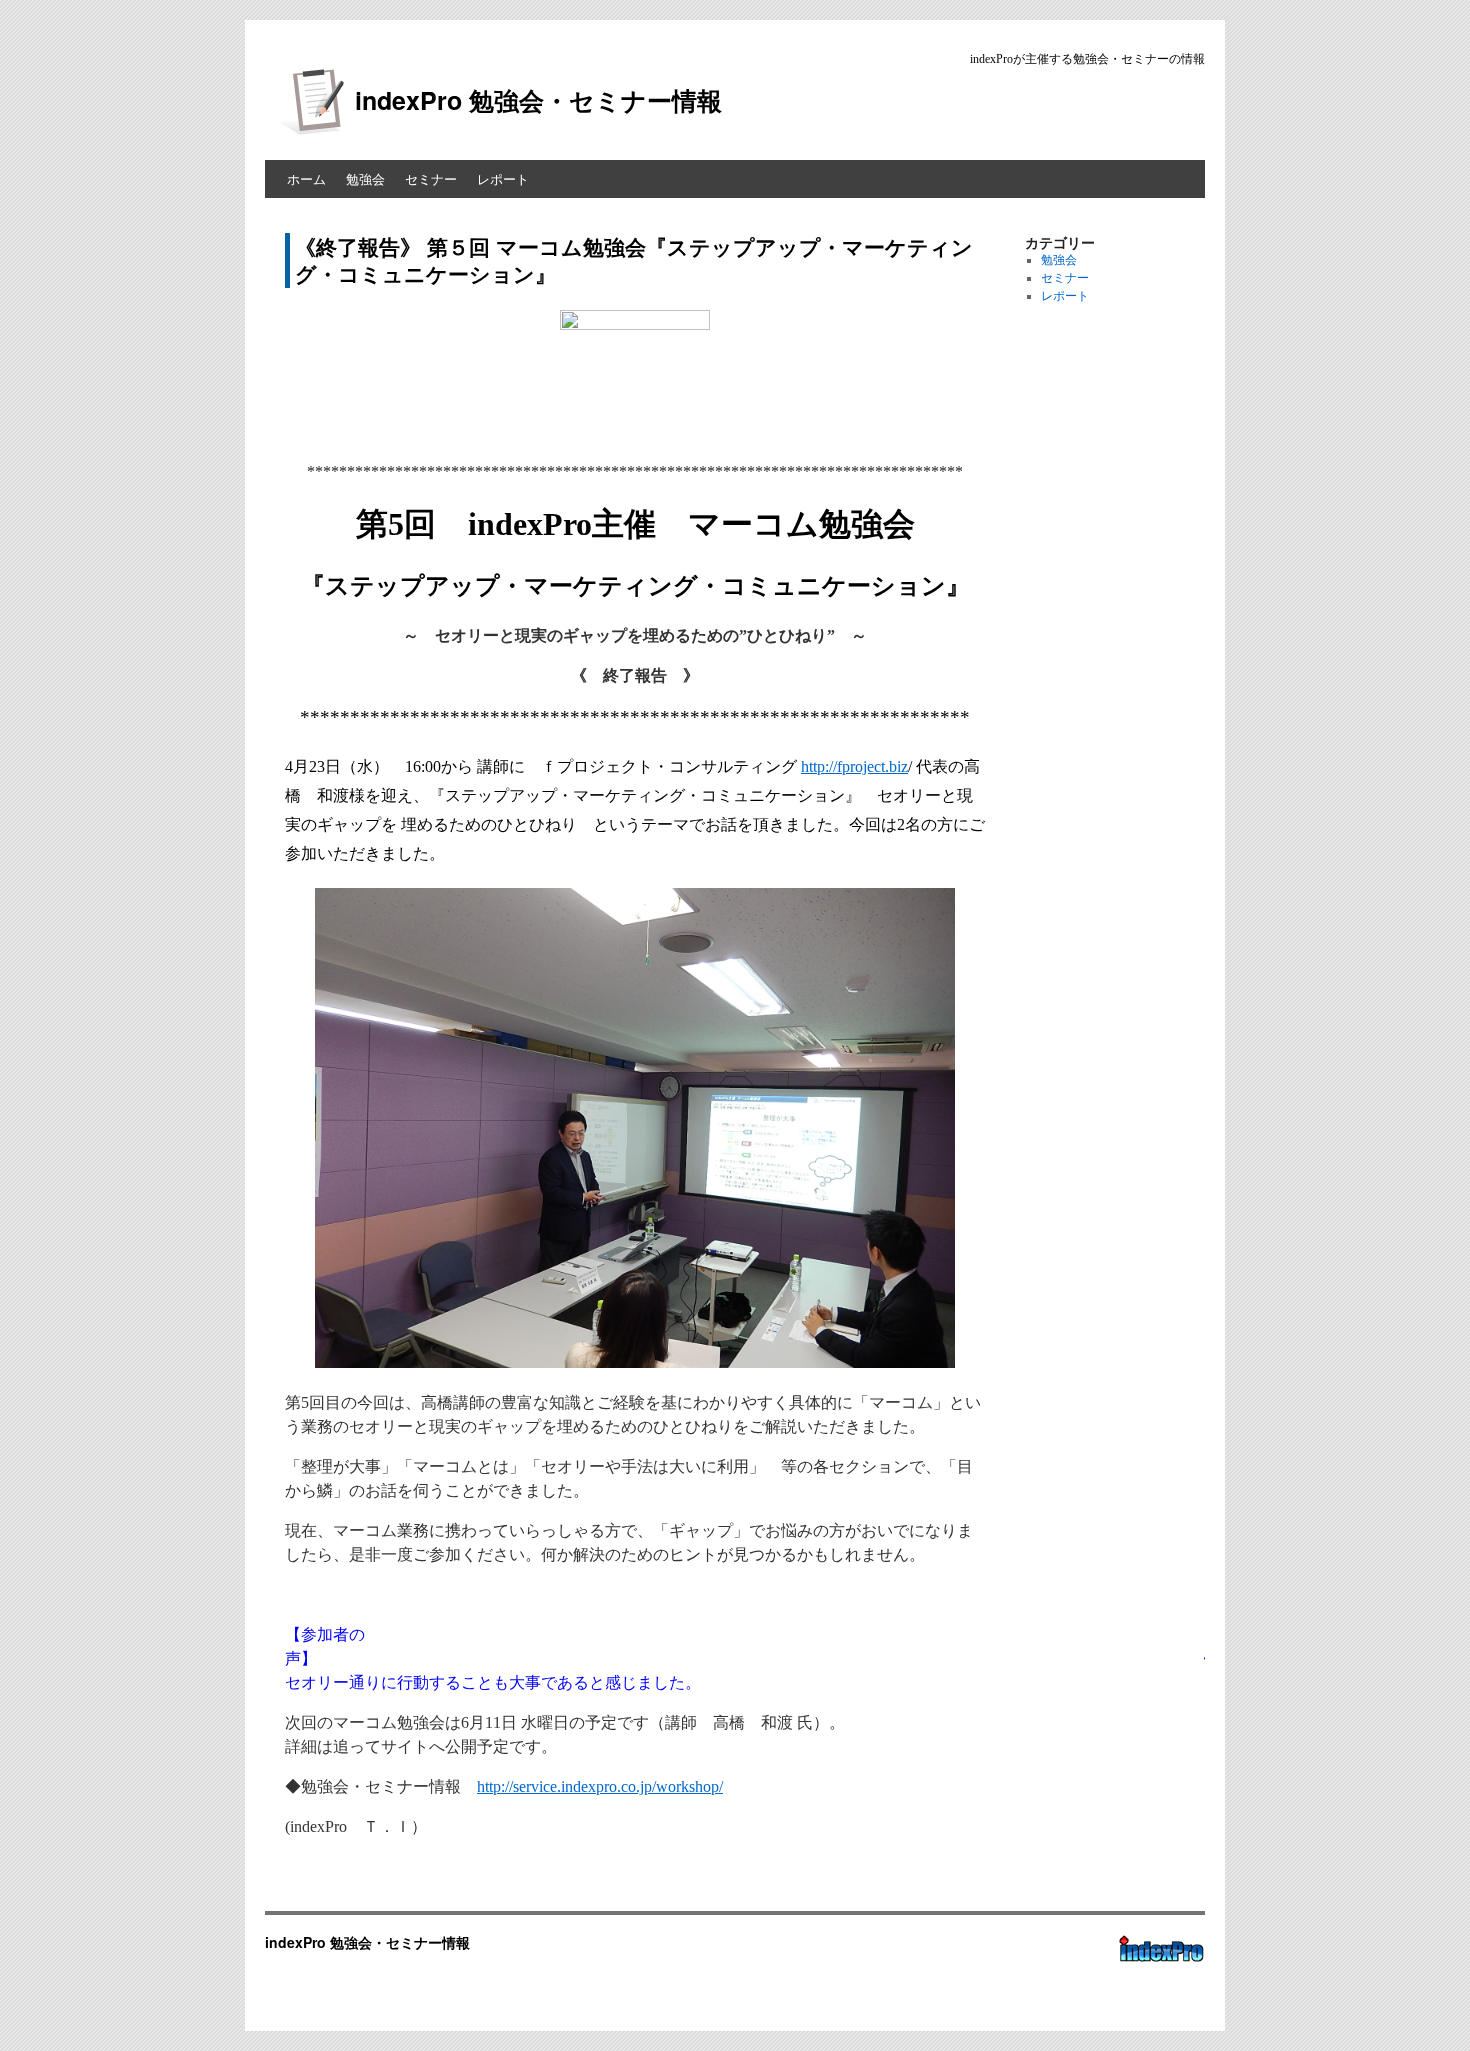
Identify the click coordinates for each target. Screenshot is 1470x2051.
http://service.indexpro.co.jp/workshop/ (600, 1786)
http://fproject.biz (854, 766)
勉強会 (365, 178)
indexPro (1159, 1973)
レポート (503, 178)
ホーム (306, 178)
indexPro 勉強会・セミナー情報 (538, 100)
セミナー (431, 178)
